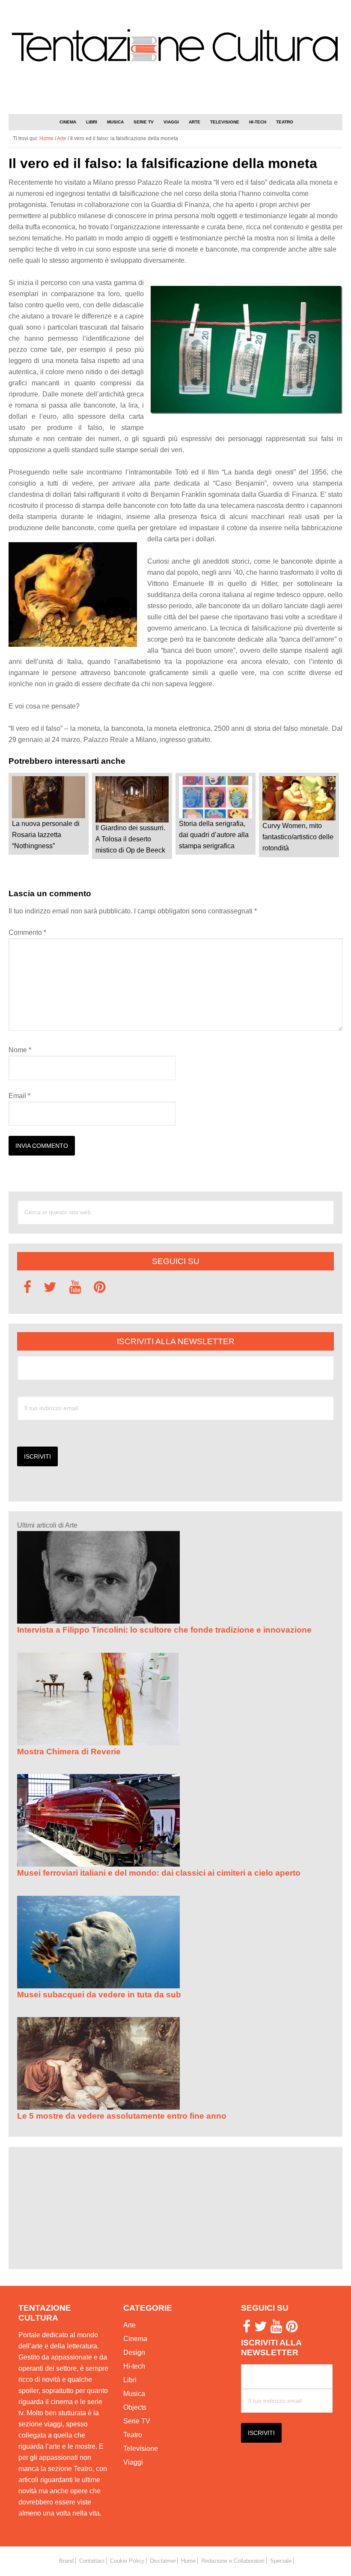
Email (19, 1096)
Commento (27, 932)
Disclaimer (163, 2561)
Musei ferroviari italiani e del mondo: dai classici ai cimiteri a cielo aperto (159, 1873)
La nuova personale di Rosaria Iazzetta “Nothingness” (46, 835)
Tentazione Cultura (175, 46)
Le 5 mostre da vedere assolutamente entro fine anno (122, 2116)
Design (134, 2352)
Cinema (135, 2339)
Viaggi (133, 2462)
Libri (130, 2380)
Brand (66, 2561)
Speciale (281, 2561)
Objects (135, 2407)
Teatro (133, 2435)
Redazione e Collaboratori (233, 2561)
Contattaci (92, 2561)
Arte (129, 2325)
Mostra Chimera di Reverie (69, 1752)
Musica (134, 2394)
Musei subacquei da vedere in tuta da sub (99, 1995)
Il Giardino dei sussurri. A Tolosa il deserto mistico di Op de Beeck (130, 839)
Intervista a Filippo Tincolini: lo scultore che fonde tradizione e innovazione (164, 1630)
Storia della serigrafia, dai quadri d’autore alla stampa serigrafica (214, 835)
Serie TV (137, 2421)
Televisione (141, 2448)
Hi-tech (134, 2366)
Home (188, 2561)
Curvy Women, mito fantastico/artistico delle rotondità (298, 837)
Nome (20, 1050)
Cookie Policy (127, 2561)
